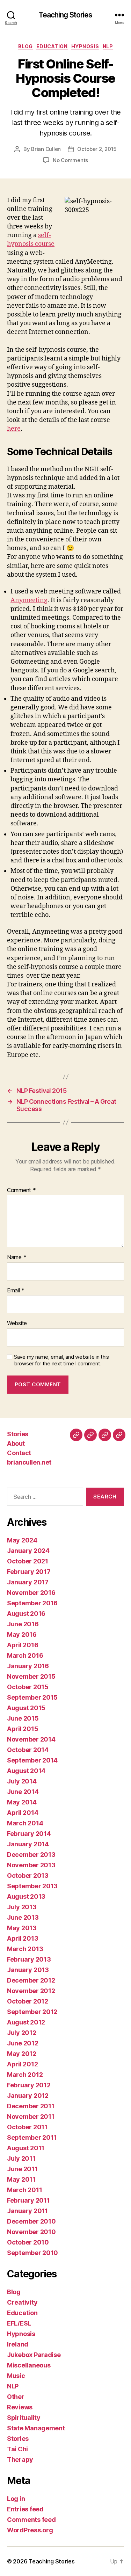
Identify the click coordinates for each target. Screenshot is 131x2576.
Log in (16, 2499)
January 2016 (28, 1666)
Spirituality (24, 2418)
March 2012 (25, 2075)
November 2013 (31, 1865)
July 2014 (22, 1781)
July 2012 (22, 2033)
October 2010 (28, 2242)
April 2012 (22, 2064)
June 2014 (23, 1792)
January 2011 (27, 2211)
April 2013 (23, 1938)
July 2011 (21, 2158)
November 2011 (31, 2117)
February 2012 (29, 2085)
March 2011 (24, 2190)
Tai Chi (17, 2449)
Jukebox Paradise (34, 2355)
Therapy (20, 2460)
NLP (108, 46)
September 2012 (32, 2012)
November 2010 (31, 2232)
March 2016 (25, 1655)
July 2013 (22, 1907)
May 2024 (22, 1540)
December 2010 (31, 2221)
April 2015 (23, 1729)
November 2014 (31, 1739)
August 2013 (26, 1896)
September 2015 (32, 1697)
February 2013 (29, 1959)
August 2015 (26, 1708)
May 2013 (22, 1928)
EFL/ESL (19, 2323)
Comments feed (31, 2520)
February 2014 (29, 1834)
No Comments (70, 160)
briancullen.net (29, 1462)
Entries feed (25, 2509)
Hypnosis (85, 46)
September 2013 (32, 1886)
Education (52, 46)
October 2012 (28, 2001)
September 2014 (32, 1760)
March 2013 (25, 1949)
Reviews (20, 2407)
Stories (18, 1434)
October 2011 (27, 2127)
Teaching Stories (65, 15)
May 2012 (22, 2054)
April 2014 (23, 1813)
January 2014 (28, 1844)
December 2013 (31, 1855)
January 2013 (28, 1970)
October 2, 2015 (97, 149)
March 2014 (25, 1823)
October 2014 (28, 1750)
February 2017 (29, 1572)
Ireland (18, 2344)
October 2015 (28, 1687)
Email (16, 1291)
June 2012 (23, 2043)
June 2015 (23, 1718)
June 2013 (23, 1917)
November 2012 (31, 1991)
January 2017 (28, 1582)
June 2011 (22, 2169)
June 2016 (23, 1624)
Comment (21, 1190)
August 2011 (26, 2148)
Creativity (22, 2302)
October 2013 (28, 1876)
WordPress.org (30, 2530)
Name (17, 1257)
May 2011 (21, 2179)
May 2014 (22, 1802)
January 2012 (28, 2096)
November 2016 (31, 1593)
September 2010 (32, 2253)
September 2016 (32, 1603)
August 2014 (26, 1771)
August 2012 (26, 2022)
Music (16, 2376)
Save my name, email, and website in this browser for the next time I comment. (61, 1360)
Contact (19, 1453)
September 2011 (32, 2137)
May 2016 (22, 1634)
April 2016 (23, 1645)
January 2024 (28, 1551)
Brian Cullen (46, 149)
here (14, 429)
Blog (26, 46)
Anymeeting (29, 600)
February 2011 (28, 2200)
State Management (36, 2428)
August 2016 (26, 1614)
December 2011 (31, 2106)
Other (16, 2397)
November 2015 (31, 1676)
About (16, 1443)
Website (17, 1323)
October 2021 (28, 1561)
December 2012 (31, 1980)
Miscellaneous (29, 2365)
